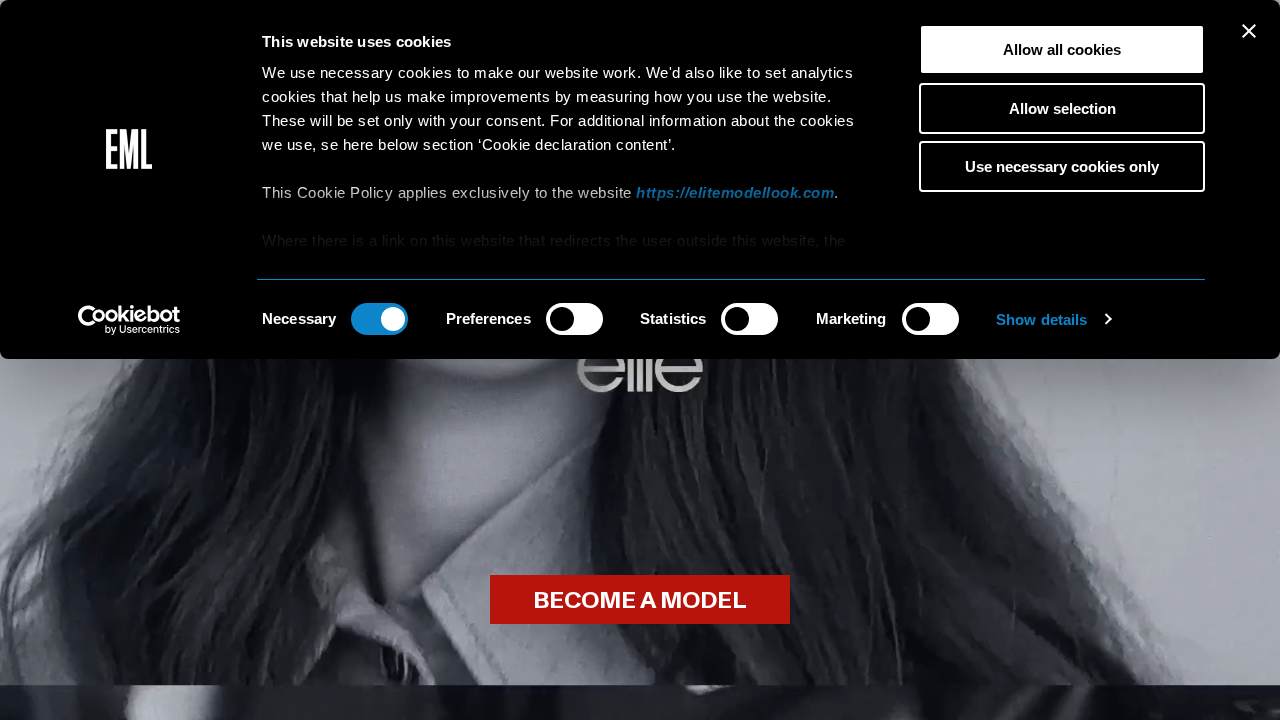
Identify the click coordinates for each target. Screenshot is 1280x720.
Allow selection (1062, 108)
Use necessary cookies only (1062, 166)
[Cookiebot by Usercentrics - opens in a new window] (129, 320)
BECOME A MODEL (640, 600)
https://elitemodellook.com (735, 192)
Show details (1041, 319)
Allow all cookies (1062, 49)
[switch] (574, 319)
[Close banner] (1249, 31)
